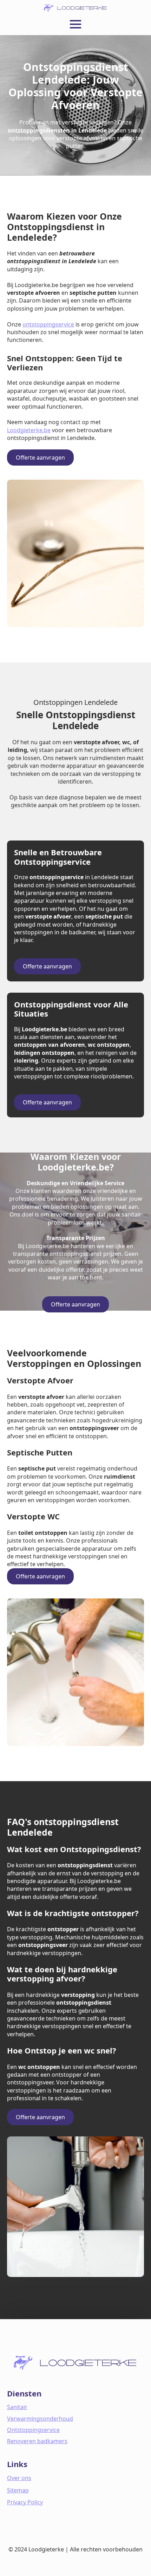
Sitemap (18, 2490)
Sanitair (17, 2407)
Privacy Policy (25, 2502)
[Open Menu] (75, 24)
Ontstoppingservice (33, 2430)
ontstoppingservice (48, 324)
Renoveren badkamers (37, 2441)
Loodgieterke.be (29, 430)
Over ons (19, 2478)
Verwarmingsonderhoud (40, 2419)
